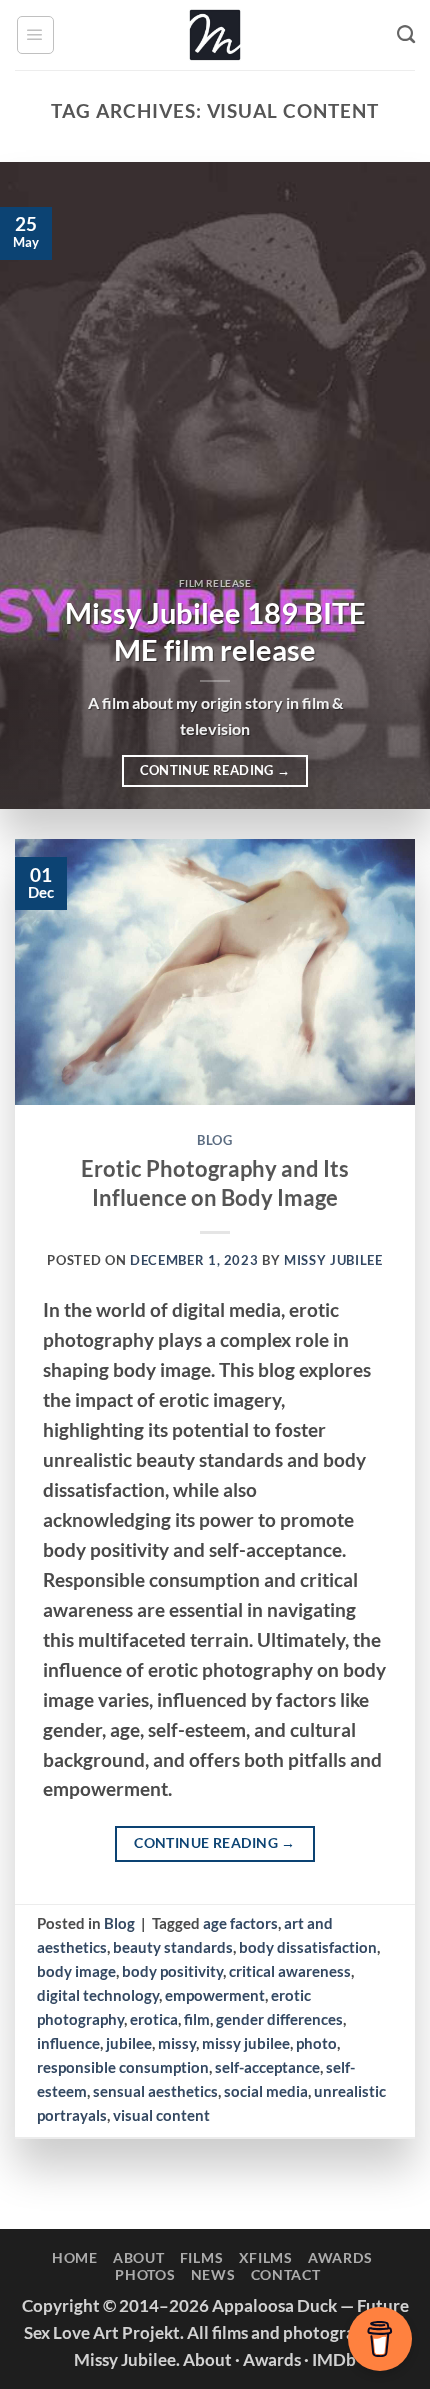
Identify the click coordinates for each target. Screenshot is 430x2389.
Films (202, 2257)
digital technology (98, 1995)
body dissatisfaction (308, 1947)
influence (68, 2043)
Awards (340, 2257)
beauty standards (173, 1947)
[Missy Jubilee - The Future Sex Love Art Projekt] (215, 35)
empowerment (215, 1995)
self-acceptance (267, 2067)
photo (316, 2043)
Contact (286, 2274)
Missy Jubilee (333, 1260)
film (197, 2019)
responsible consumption (123, 2067)
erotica (154, 2019)
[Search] (406, 35)
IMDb (334, 2359)
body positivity (172, 1971)
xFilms (266, 2257)
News (213, 2274)
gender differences (279, 2019)
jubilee (129, 2043)
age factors (240, 1923)
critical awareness (290, 1971)
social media (266, 2091)
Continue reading (215, 770)
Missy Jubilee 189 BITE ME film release (215, 631)
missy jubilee (246, 2043)
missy (177, 2043)
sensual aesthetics (155, 2091)
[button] (35, 34)
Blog (215, 1140)
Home (75, 2257)
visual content (161, 2115)
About (139, 2257)
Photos (145, 2274)
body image (76, 1971)
